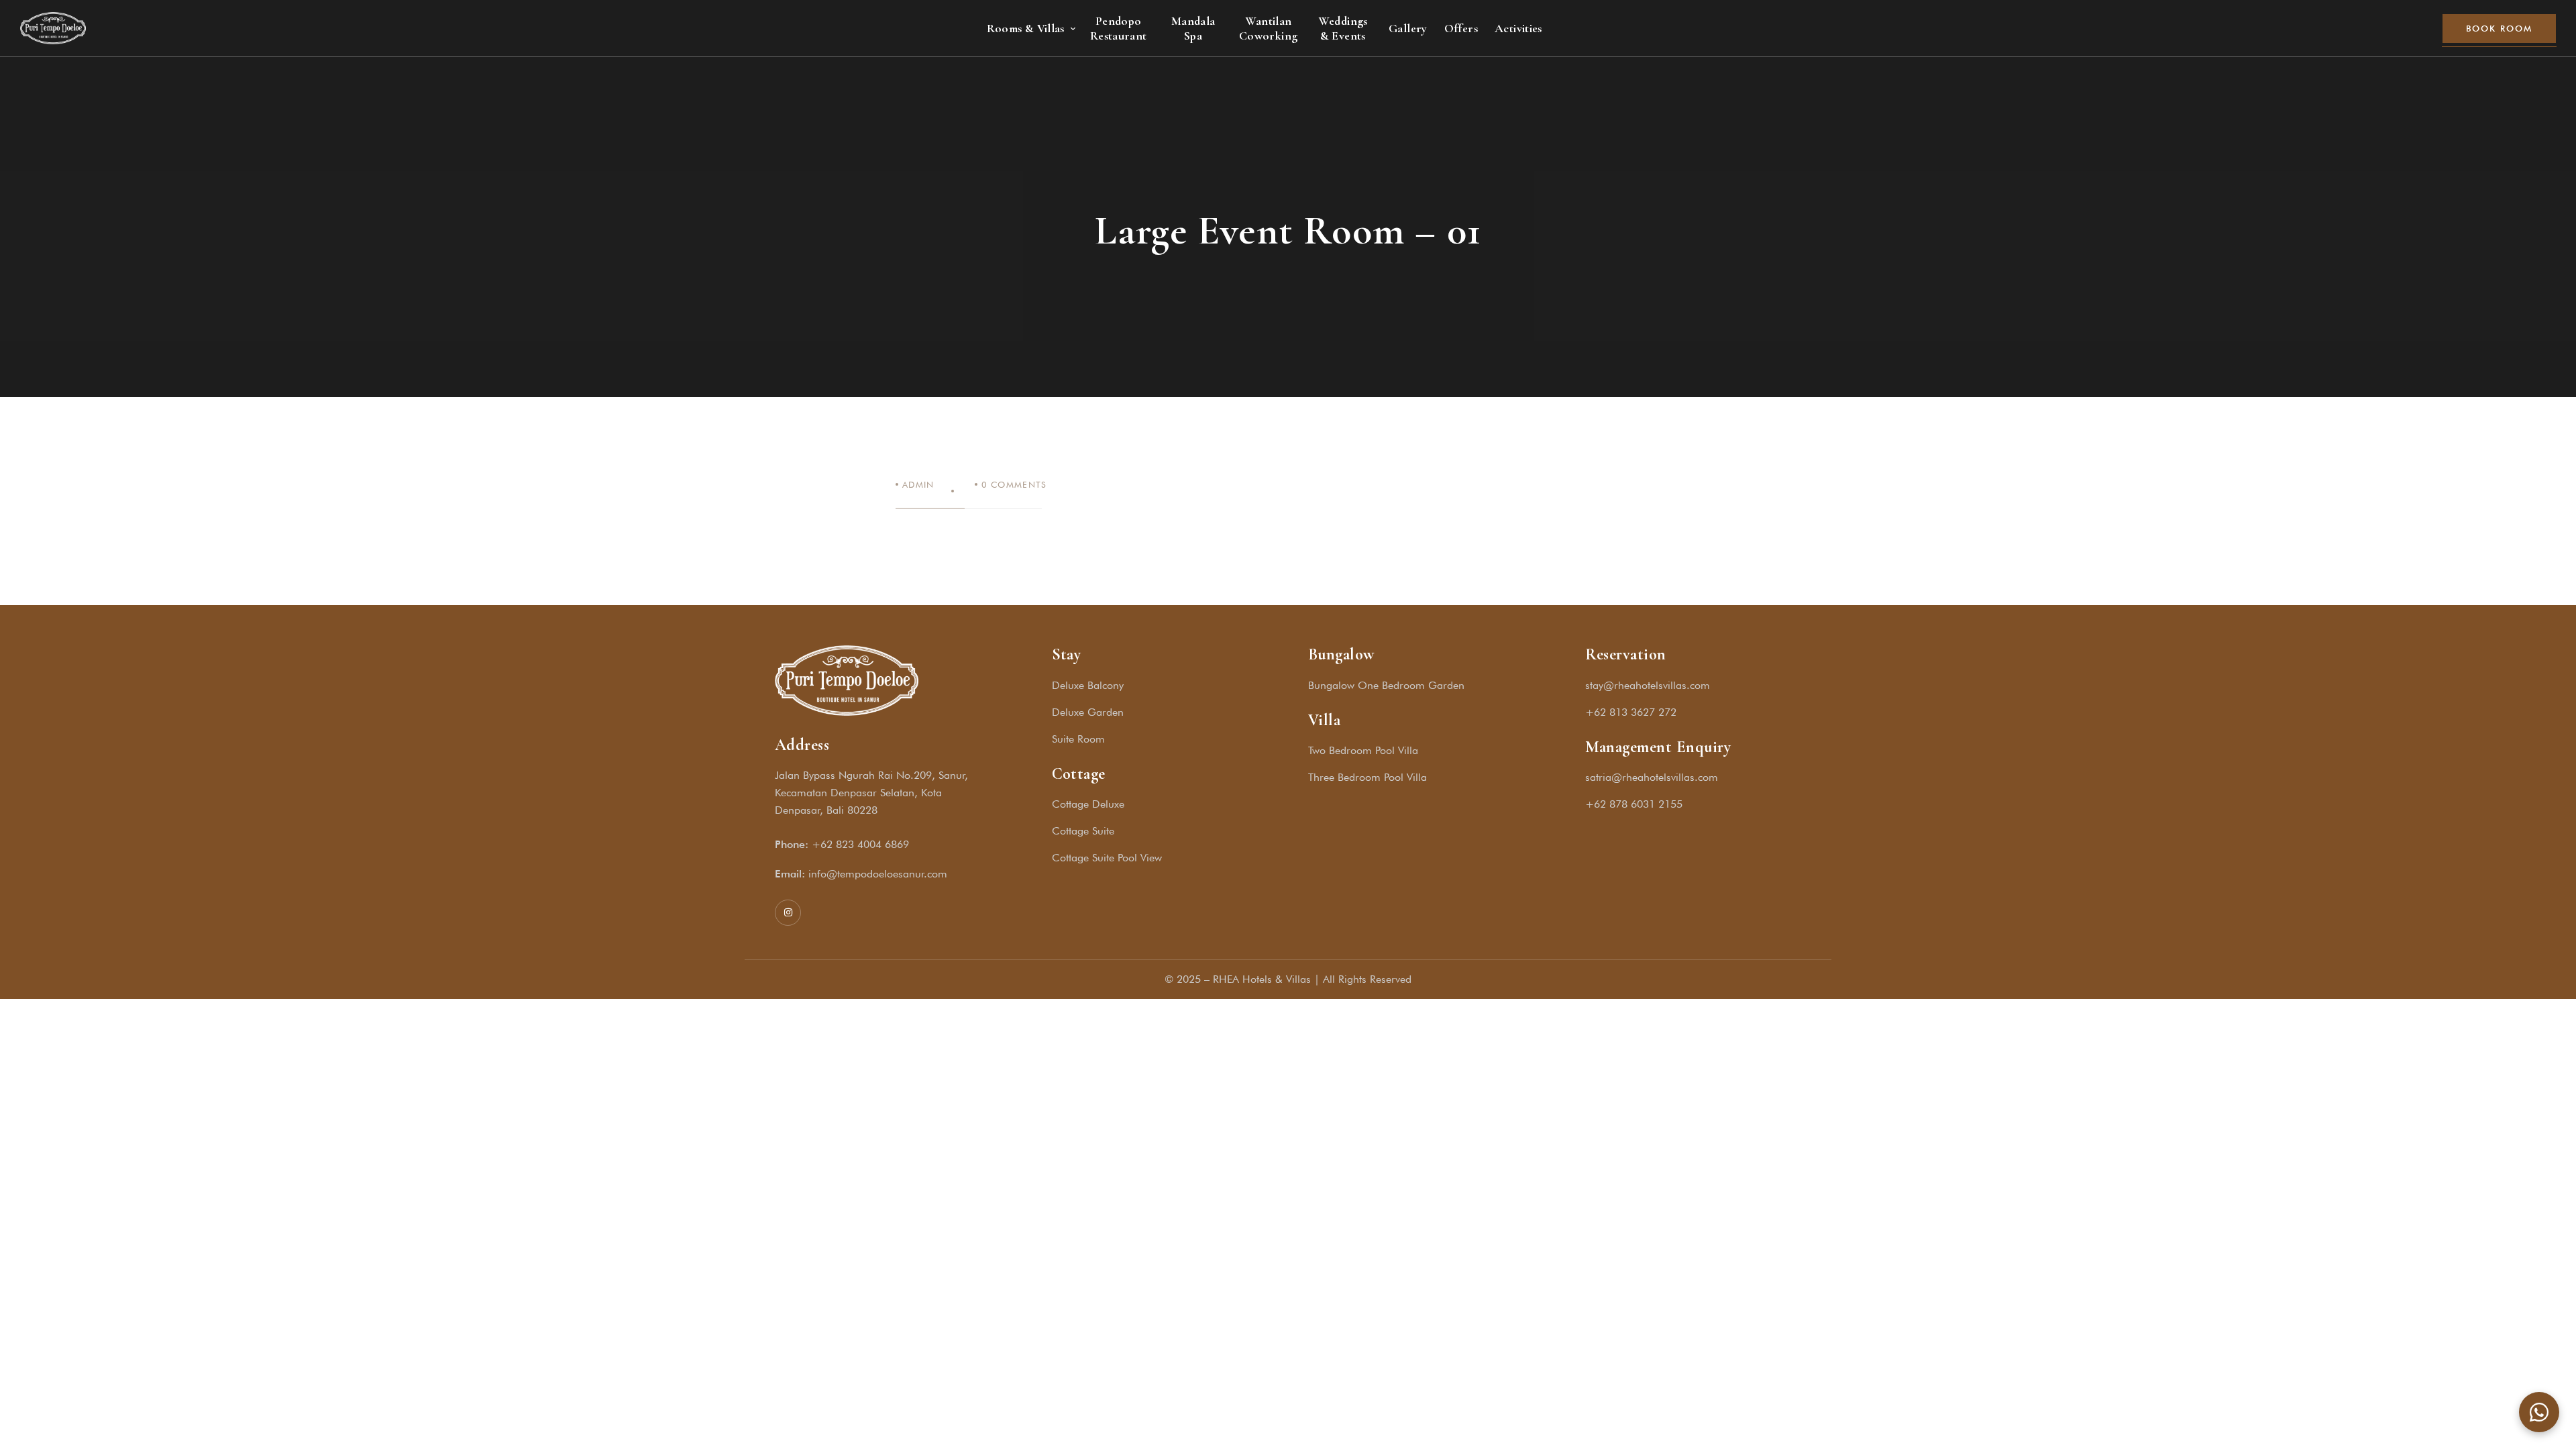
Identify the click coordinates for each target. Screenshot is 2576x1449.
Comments (1014, 484)
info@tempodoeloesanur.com (878, 874)
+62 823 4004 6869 (860, 844)
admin (918, 484)
